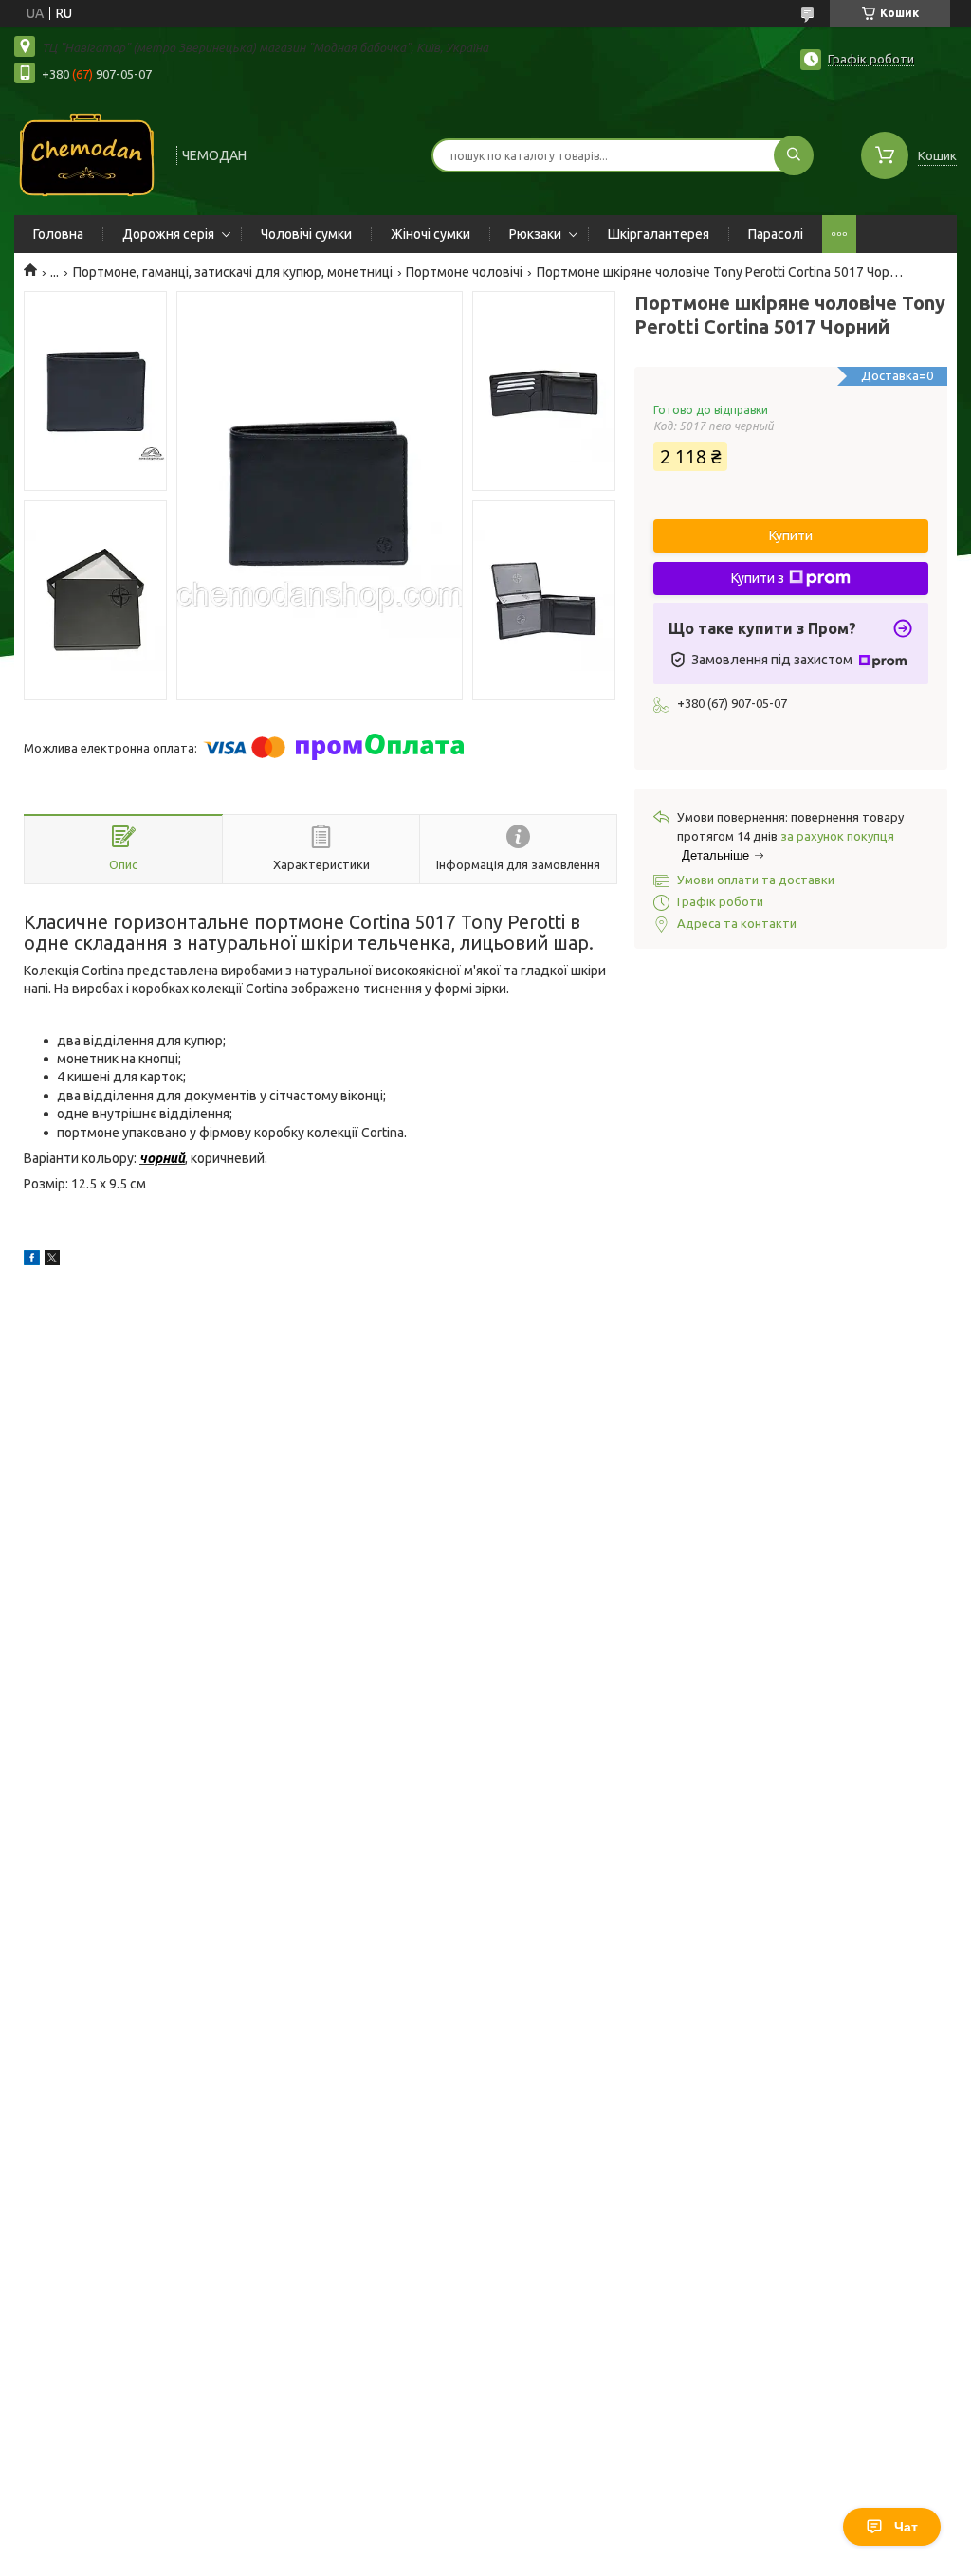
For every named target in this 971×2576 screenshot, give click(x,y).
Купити (791, 535)
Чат (906, 2527)
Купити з (758, 578)
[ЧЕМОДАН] (87, 154)
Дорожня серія (168, 234)
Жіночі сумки (431, 234)
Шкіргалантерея (659, 234)
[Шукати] (794, 155)
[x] (52, 1261)
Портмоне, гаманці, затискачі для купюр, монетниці (233, 272)
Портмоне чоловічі (464, 272)
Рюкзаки (535, 234)
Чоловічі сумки (306, 234)
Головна (58, 234)
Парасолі (776, 234)
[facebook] (32, 1261)
